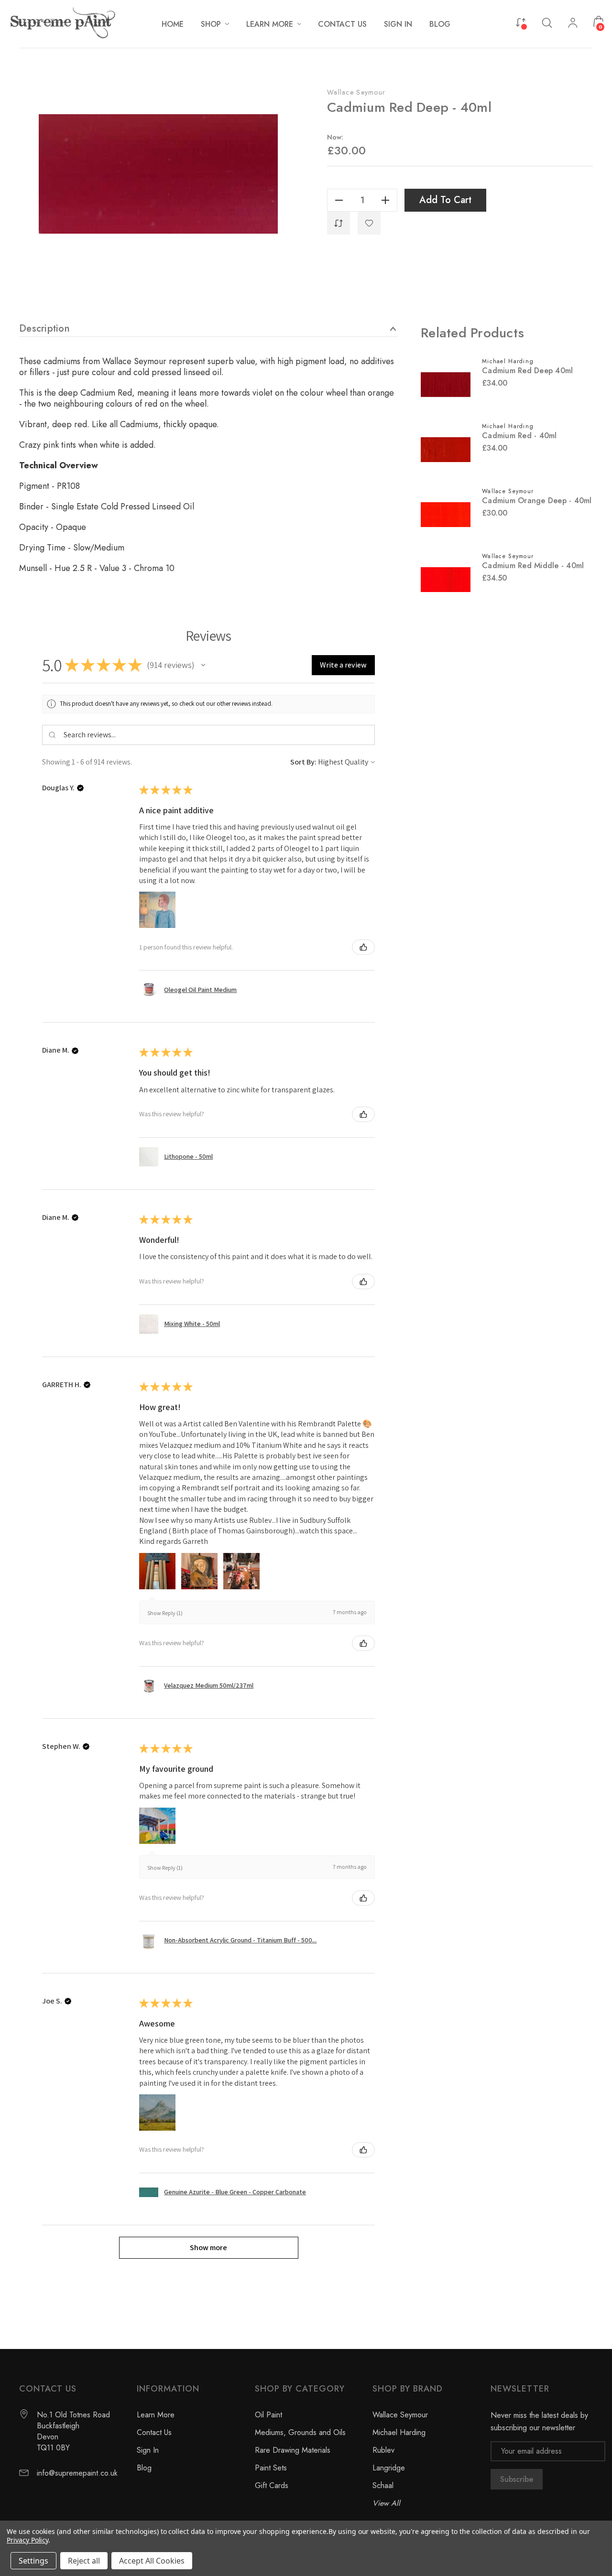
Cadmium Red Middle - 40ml (533, 566)
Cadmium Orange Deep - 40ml (537, 501)
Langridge (389, 2468)
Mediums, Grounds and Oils (300, 2432)
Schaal (383, 2485)
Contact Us (154, 2432)
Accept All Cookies (152, 2561)
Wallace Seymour (356, 92)
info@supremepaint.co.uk (77, 2473)
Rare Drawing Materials (293, 2450)
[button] (203, 665)
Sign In (148, 2450)
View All (386, 2503)
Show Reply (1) (165, 1613)
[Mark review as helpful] (363, 947)
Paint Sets (271, 2468)
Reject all (84, 2561)
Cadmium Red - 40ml (519, 436)
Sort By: (303, 762)
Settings (33, 2561)
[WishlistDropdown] (369, 223)
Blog (144, 2468)
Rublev (383, 2450)
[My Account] (573, 24)
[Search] (547, 22)
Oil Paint (268, 2415)
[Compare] (521, 22)
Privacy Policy (27, 2540)
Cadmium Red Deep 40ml (527, 371)
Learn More (156, 2415)
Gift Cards (272, 2485)
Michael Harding (399, 2432)
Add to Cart (445, 200)
